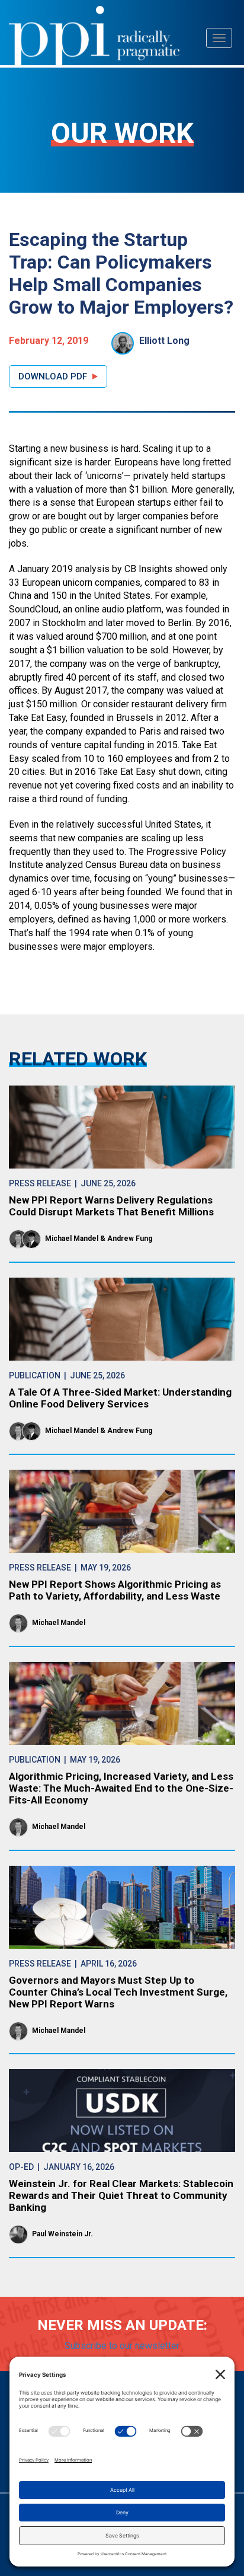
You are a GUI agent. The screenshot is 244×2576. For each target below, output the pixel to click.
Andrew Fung (130, 1238)
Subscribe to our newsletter (122, 2346)
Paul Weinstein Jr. (62, 2234)
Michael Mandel (72, 1238)
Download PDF (53, 376)
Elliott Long (164, 341)
